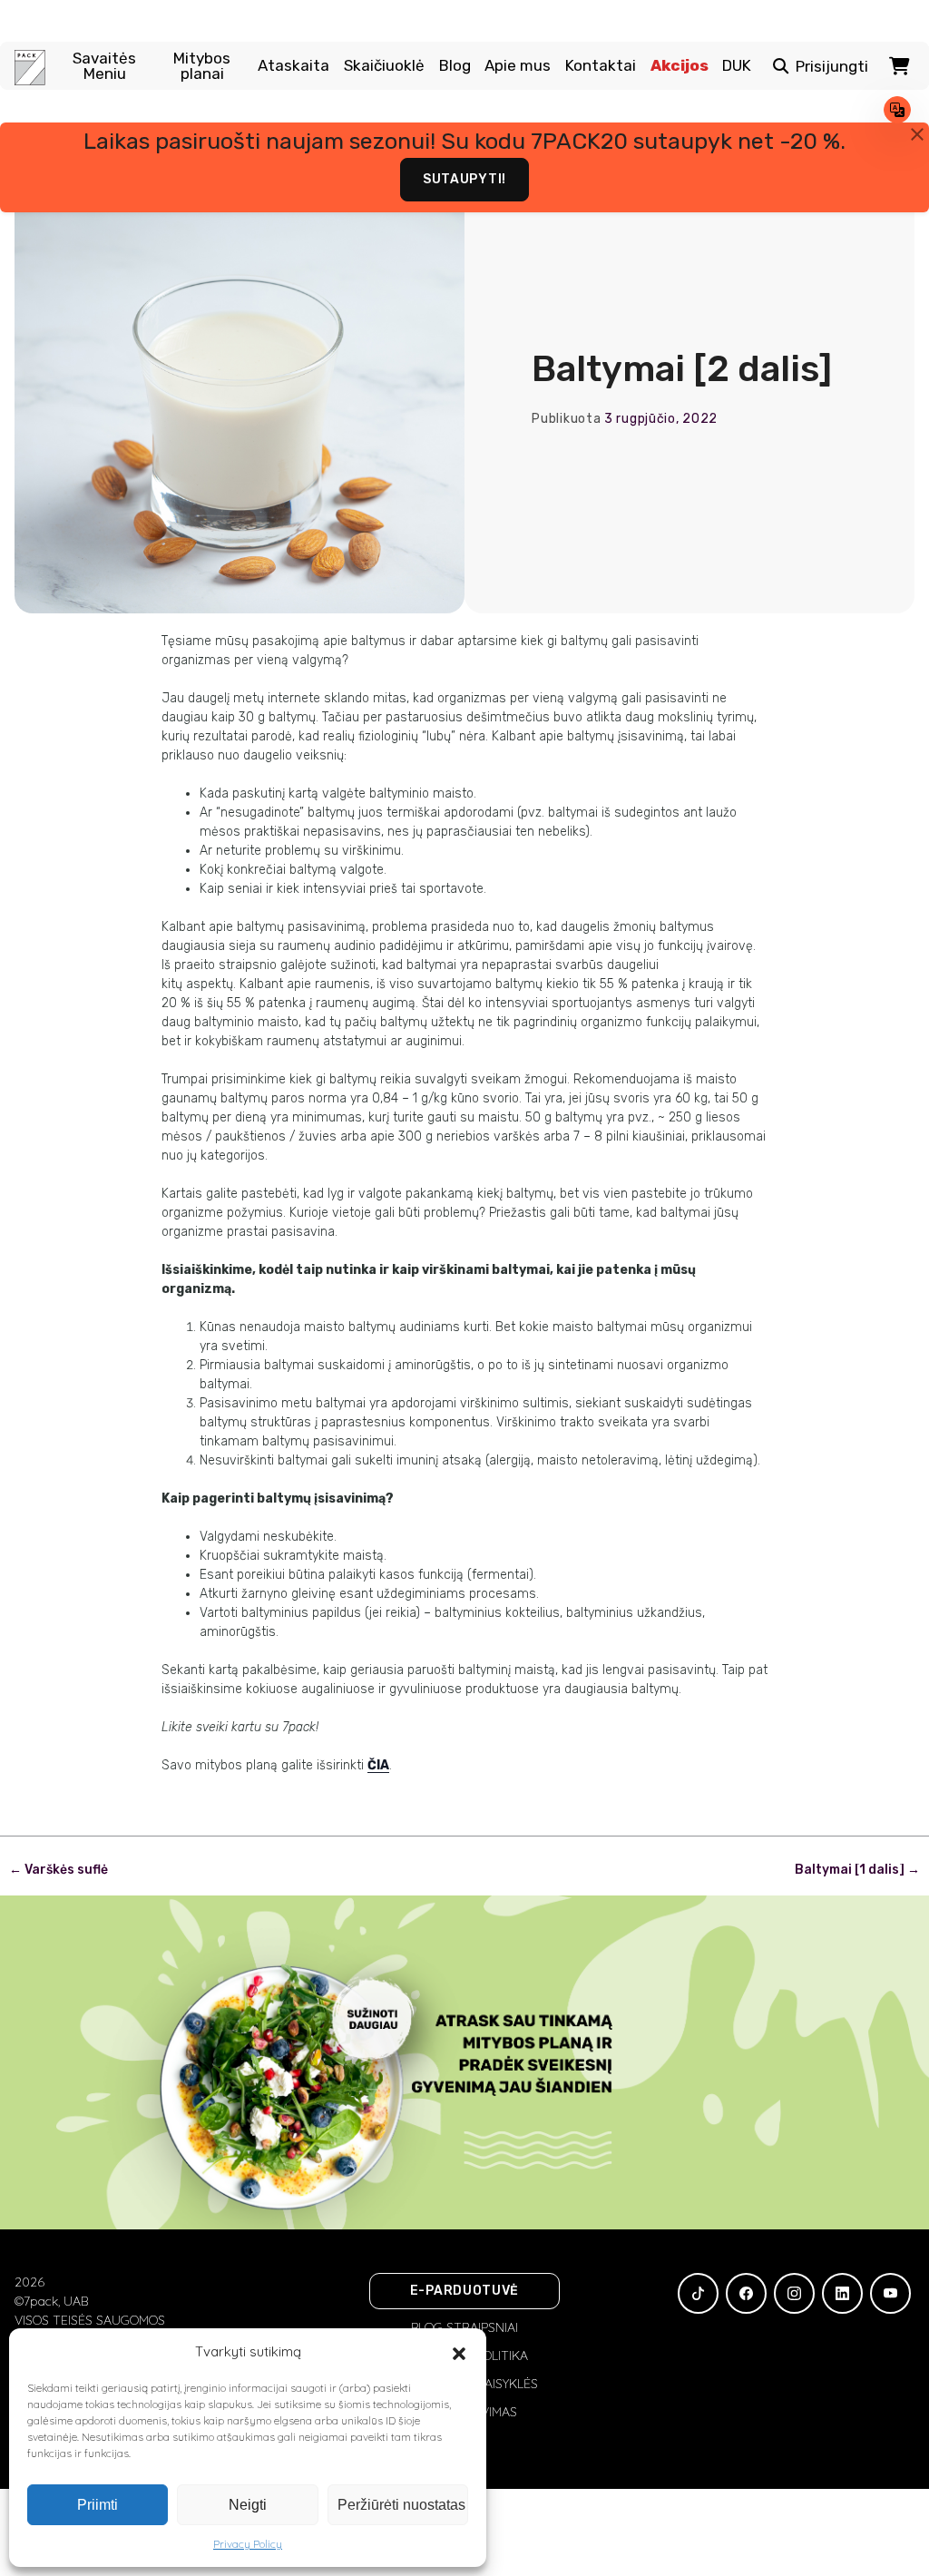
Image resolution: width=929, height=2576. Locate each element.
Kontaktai (601, 66)
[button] (459, 2352)
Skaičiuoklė (384, 66)
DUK (737, 66)
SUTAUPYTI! (464, 179)
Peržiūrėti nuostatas (401, 2505)
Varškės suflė (59, 1870)
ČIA (378, 1765)
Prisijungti (832, 67)
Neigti (248, 2505)
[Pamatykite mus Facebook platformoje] (746, 2293)
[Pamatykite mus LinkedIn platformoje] (842, 2293)
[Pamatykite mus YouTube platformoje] (890, 2293)
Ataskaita (293, 66)
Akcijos (680, 66)
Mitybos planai (202, 66)
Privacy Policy (248, 2544)
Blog (455, 66)
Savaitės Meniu (104, 66)
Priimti (98, 2505)
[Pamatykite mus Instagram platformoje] (794, 2293)
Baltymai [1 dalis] (857, 1870)
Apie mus (518, 66)
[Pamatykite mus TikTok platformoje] (698, 2293)
